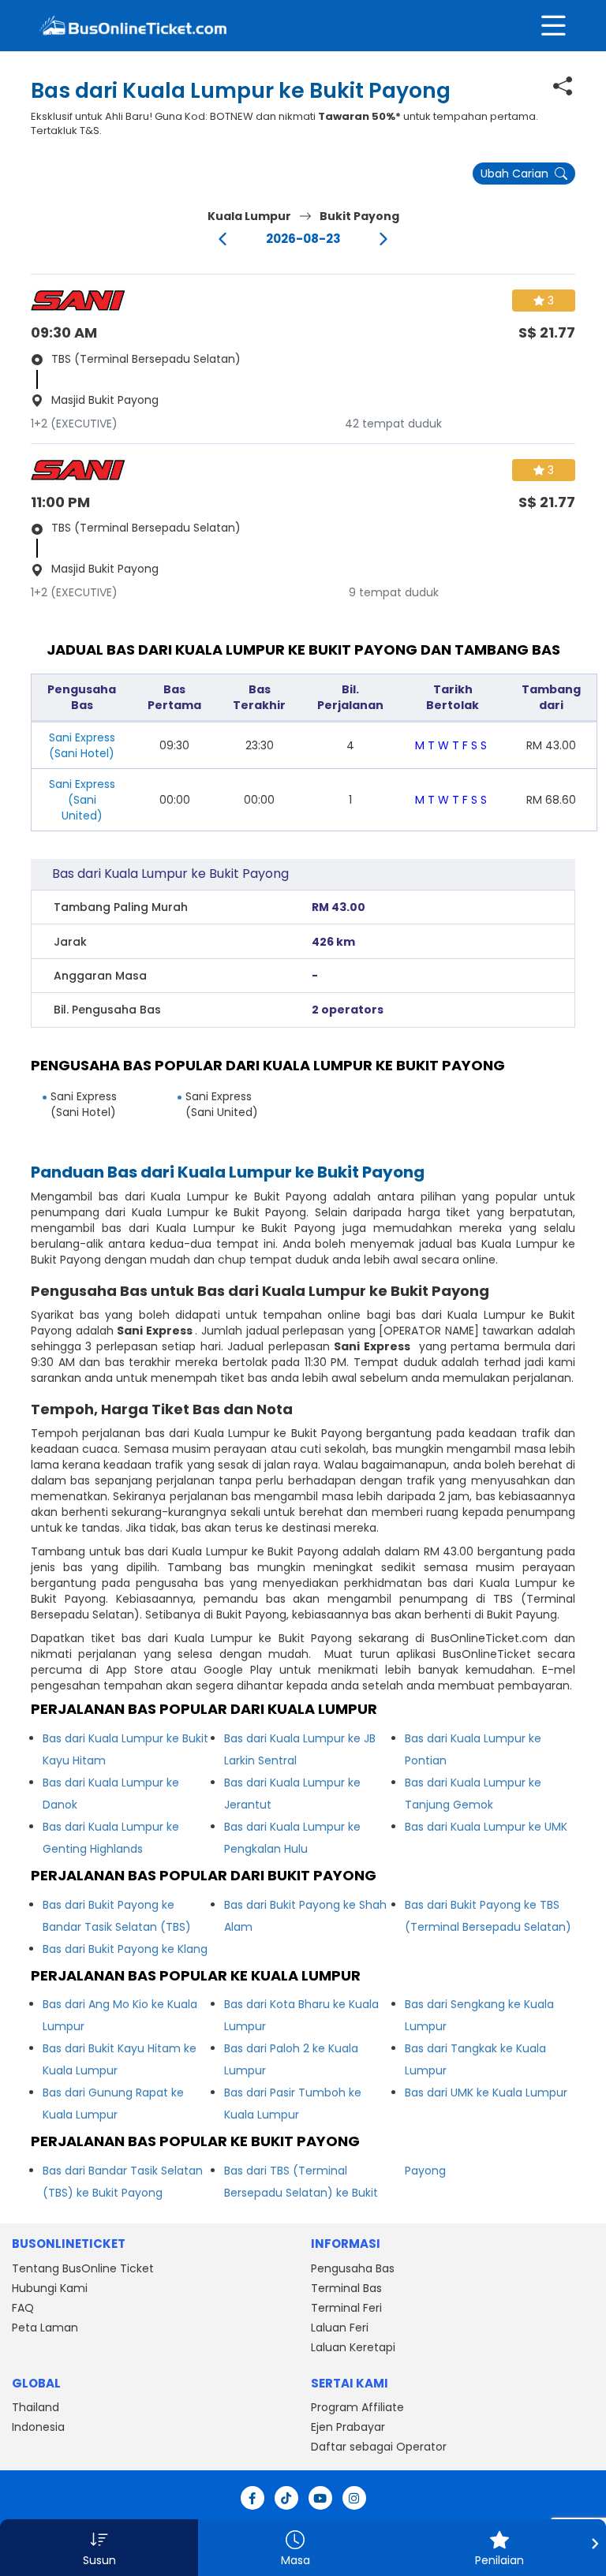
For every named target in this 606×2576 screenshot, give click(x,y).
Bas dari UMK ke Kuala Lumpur (486, 2093)
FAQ (23, 2308)
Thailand (36, 2407)
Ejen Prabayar (348, 2427)
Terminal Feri (346, 2308)
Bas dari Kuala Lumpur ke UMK (486, 1827)
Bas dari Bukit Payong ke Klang (125, 1949)
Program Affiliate (357, 2407)
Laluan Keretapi (353, 2347)
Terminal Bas (346, 2288)
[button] (99, 2548)
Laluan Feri (340, 2328)
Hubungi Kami (50, 2288)
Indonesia (38, 2427)
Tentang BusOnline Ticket (83, 2268)
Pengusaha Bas (353, 2268)
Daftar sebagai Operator (379, 2447)
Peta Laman (45, 2328)
